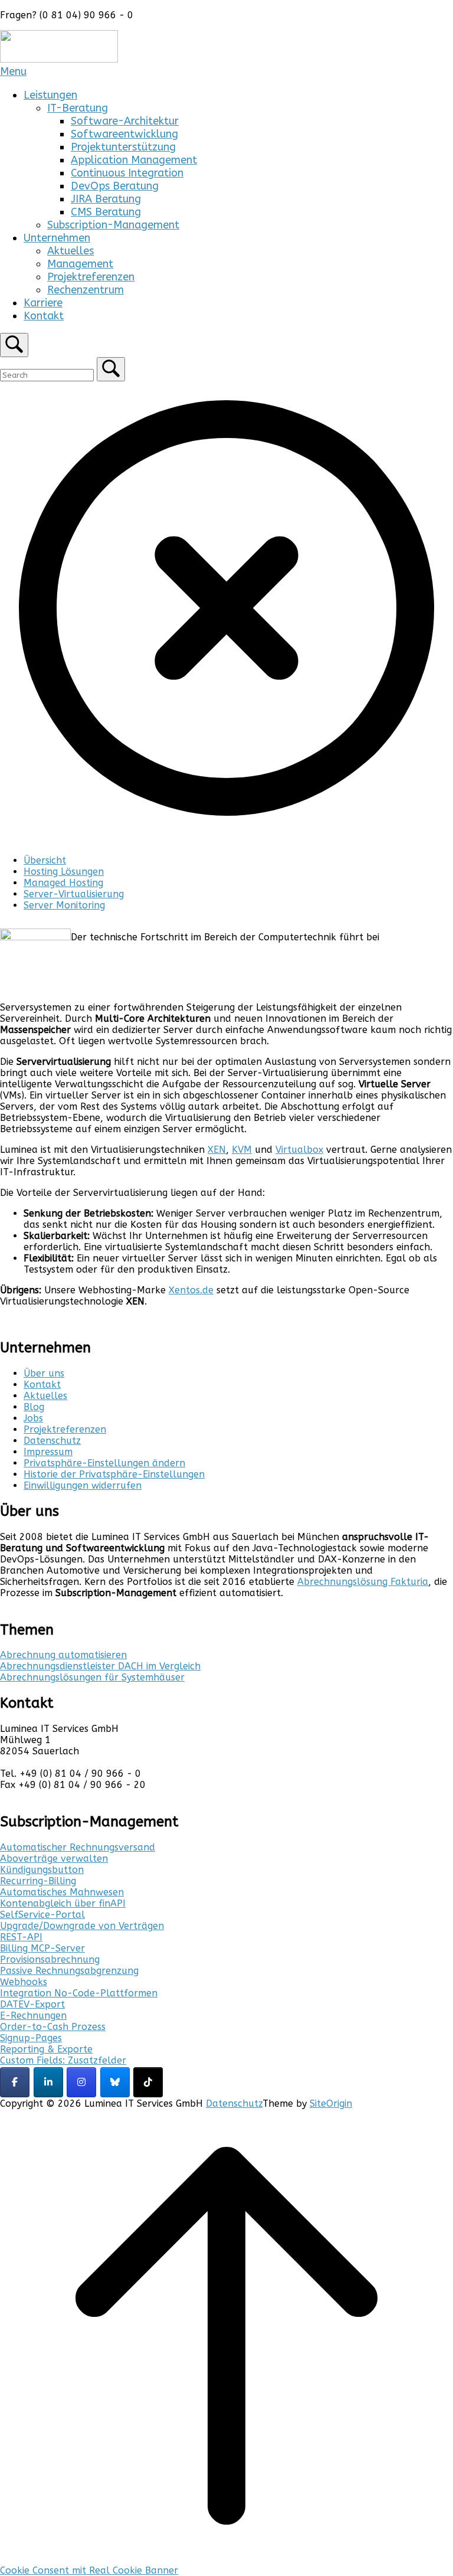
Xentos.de (191, 1290)
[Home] (59, 59)
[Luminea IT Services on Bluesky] (115, 2082)
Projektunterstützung (123, 147)
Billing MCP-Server (42, 1948)
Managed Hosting (63, 883)
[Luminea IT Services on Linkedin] (48, 2082)
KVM (242, 1150)
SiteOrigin (331, 2103)
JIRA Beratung (106, 199)
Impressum (48, 1452)
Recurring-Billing (38, 1881)
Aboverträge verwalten (54, 1859)
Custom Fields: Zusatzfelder (63, 2060)
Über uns (44, 1373)
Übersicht (45, 860)
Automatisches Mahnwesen (62, 1892)
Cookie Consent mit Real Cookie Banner (89, 2570)
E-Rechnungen (33, 2016)
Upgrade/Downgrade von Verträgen (82, 1926)
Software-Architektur (125, 121)
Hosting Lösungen (64, 872)
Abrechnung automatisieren (63, 1655)
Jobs (33, 1418)
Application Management (134, 160)
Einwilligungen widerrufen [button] (83, 1485)
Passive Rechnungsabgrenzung (69, 1971)
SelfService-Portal (42, 1915)
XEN (217, 1150)
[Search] (111, 369)
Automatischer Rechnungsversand (78, 1847)
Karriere (43, 303)
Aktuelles (70, 251)
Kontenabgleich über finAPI (63, 1903)
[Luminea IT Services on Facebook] (15, 2082)
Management (80, 264)
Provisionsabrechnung (50, 1959)
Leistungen (50, 95)
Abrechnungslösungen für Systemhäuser (92, 1677)
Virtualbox (299, 1150)
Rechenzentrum (86, 290)
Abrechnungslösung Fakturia (363, 1582)
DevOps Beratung (115, 186)
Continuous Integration (127, 173)
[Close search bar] (226, 831)
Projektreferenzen (91, 277)
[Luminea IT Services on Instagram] (81, 2082)
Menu (13, 71)
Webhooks (24, 1982)
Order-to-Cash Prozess (53, 2027)
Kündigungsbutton (42, 1870)
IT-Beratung (78, 108)
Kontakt (44, 316)
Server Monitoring (64, 905)
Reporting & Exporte (46, 2049)
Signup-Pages (31, 2038)
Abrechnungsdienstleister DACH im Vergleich (100, 1666)
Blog (34, 1407)
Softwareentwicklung (124, 134)
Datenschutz (52, 1441)
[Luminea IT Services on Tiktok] (148, 2082)
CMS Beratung (106, 212)
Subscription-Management (113, 225)
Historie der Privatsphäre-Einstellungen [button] (114, 1474)
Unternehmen (57, 238)
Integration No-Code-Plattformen (79, 1993)
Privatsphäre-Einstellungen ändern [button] (104, 1463)
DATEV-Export (32, 2004)
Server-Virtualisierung (74, 894)
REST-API (21, 1937)
